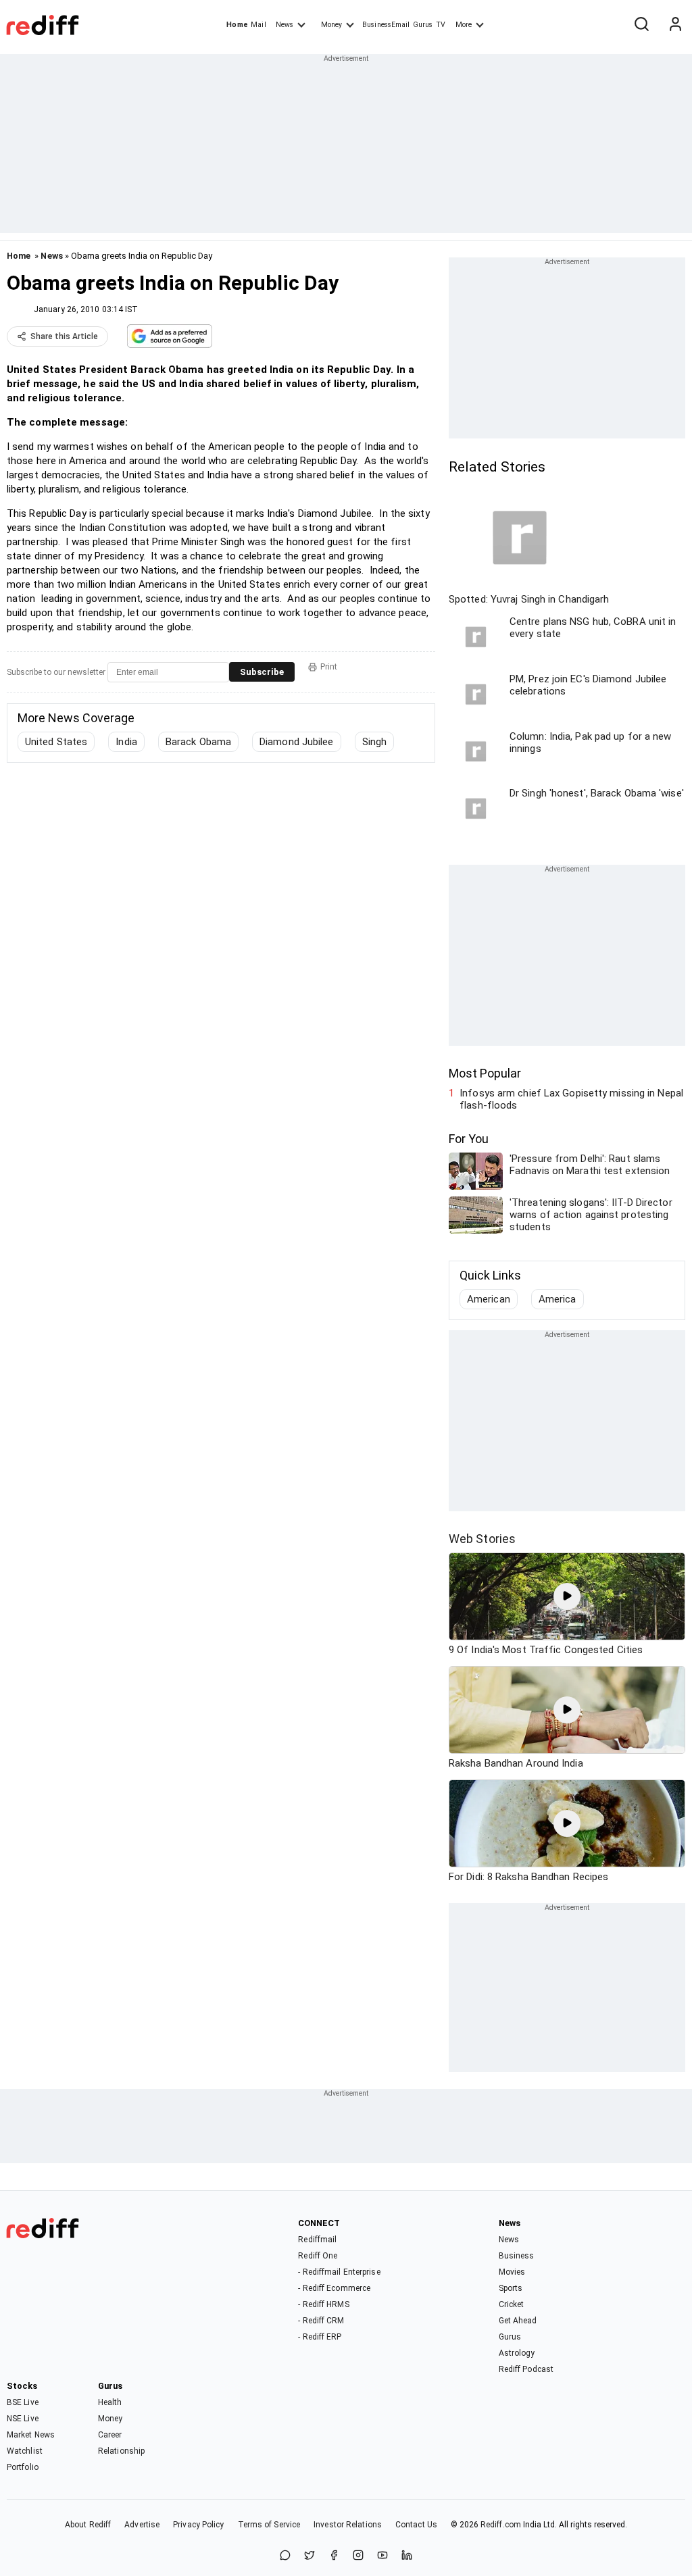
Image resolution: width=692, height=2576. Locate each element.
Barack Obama (198, 742)
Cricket (512, 2304)
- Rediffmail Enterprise (339, 2272)
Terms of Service (269, 2525)
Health (110, 2402)
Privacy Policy (198, 2525)
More (464, 25)
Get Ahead (518, 2321)
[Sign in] (675, 25)
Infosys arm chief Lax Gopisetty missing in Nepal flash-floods (571, 1099)
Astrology (517, 2353)
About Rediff (88, 2525)
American (489, 1299)
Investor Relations (348, 2525)
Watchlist (25, 2451)
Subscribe (262, 672)
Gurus (423, 25)
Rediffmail (317, 2240)
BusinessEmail (386, 25)
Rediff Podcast (526, 2369)
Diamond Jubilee (297, 742)
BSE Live (23, 2402)
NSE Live (23, 2419)
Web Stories (482, 1539)
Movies (512, 2272)
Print (329, 667)
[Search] (641, 25)
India (126, 742)
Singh (375, 742)
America (558, 1299)
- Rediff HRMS (323, 2304)
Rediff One (318, 2256)
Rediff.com (501, 2525)
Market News (31, 2435)
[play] (567, 1596)
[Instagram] (358, 2556)
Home (237, 25)
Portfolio (23, 2467)
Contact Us (416, 2525)
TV (441, 25)
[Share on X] (310, 2556)
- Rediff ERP (320, 2337)
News (285, 25)
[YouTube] (382, 2556)
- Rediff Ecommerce (334, 2288)
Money (331, 25)
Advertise (142, 2525)
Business (517, 2256)
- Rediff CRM (321, 2321)
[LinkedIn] (407, 2556)
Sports (511, 2288)
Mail (258, 25)
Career (110, 2435)
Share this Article (64, 336)
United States (56, 742)
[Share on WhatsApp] (285, 2556)
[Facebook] (334, 2556)
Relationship (121, 2451)
